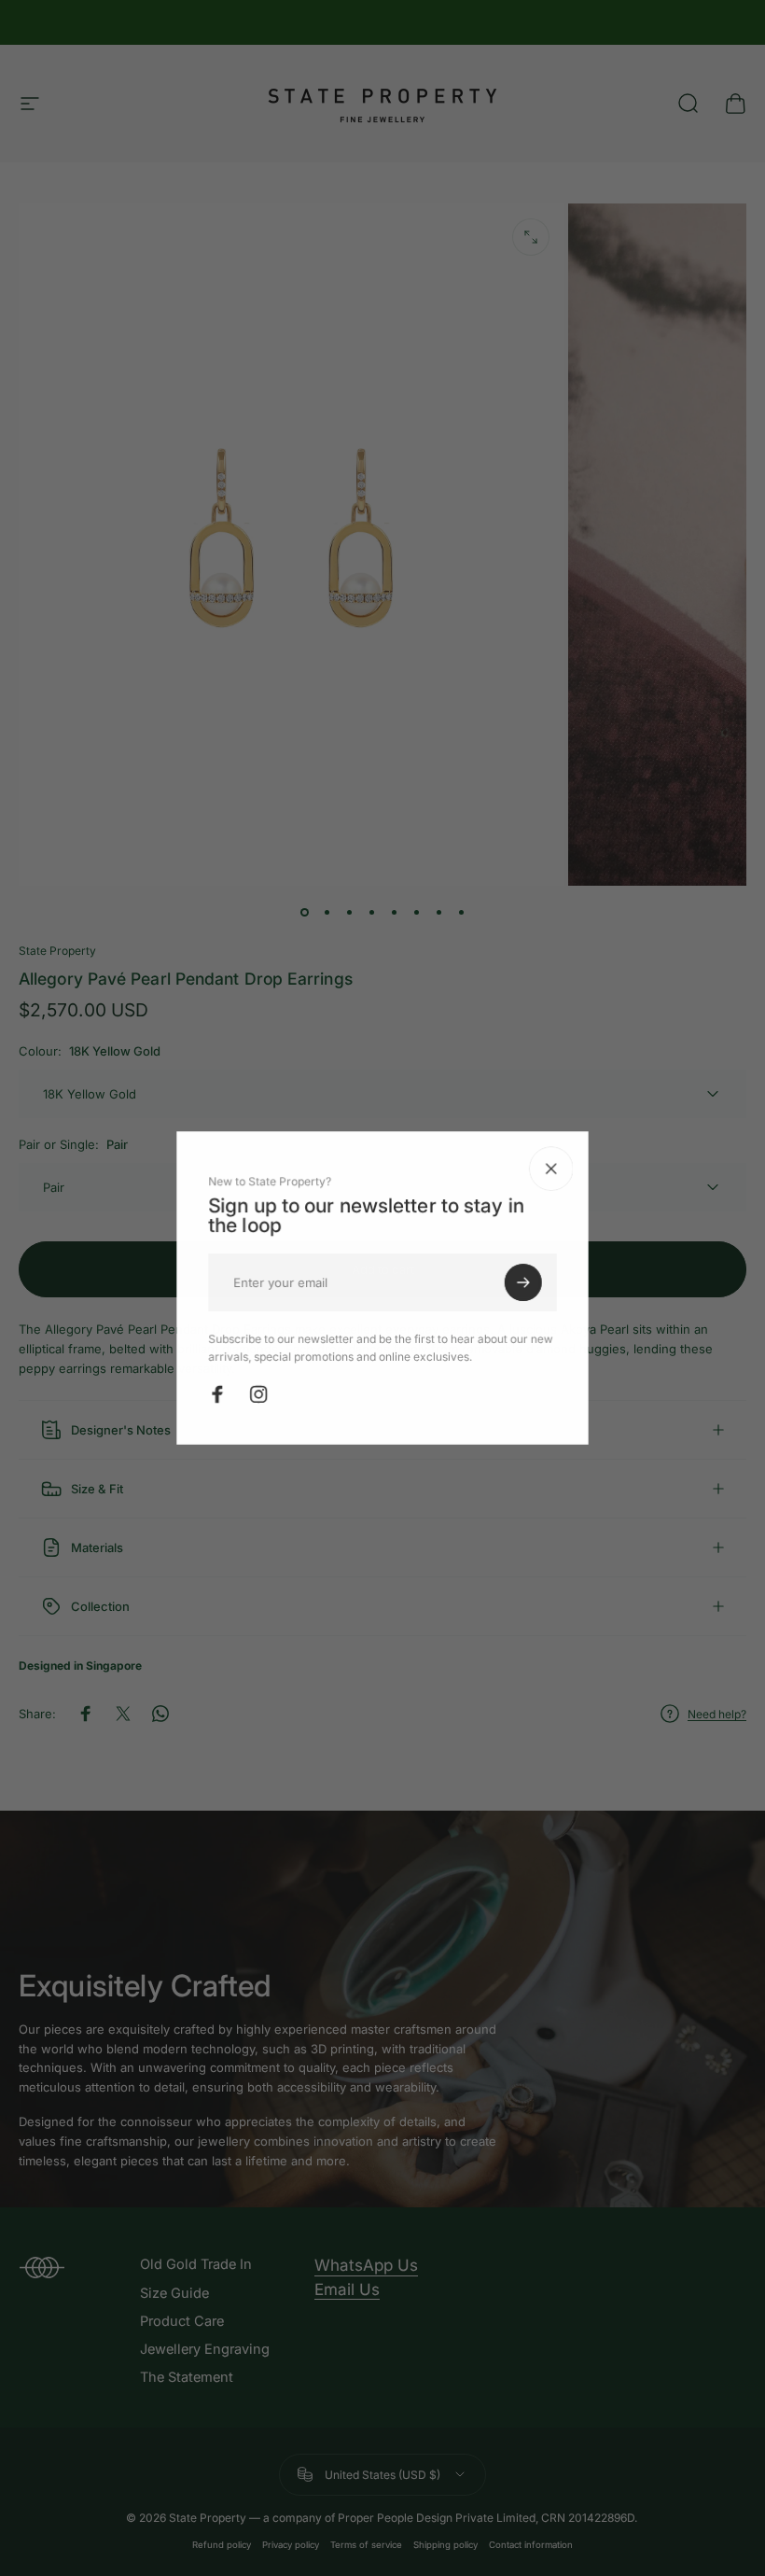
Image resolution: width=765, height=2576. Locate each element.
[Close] (696, 1169)
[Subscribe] (668, 1282)
